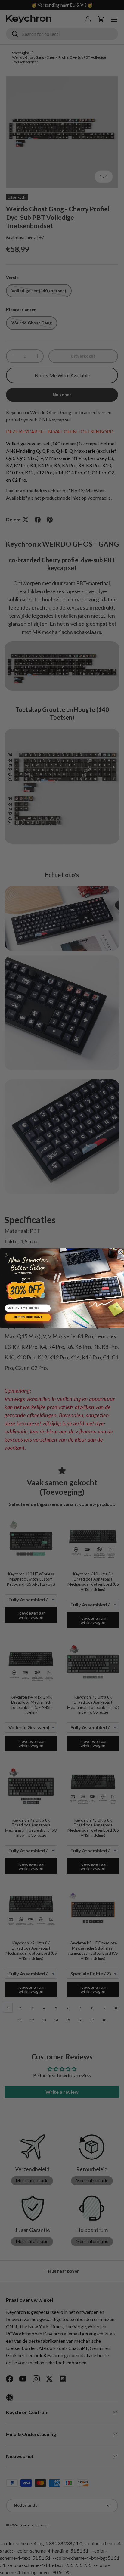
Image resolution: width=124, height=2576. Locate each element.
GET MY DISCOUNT (28, 1317)
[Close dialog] (120, 1252)
